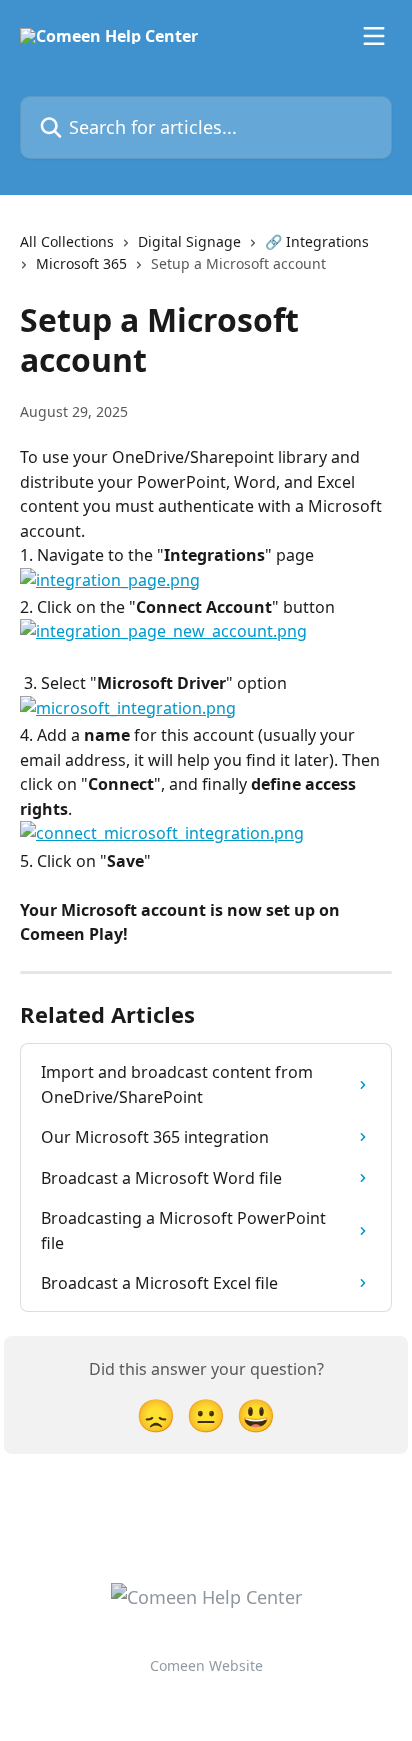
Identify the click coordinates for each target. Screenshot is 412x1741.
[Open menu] (374, 36)
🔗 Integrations (317, 241)
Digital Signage (189, 241)
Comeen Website (206, 1665)
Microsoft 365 (81, 263)
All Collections (67, 241)
